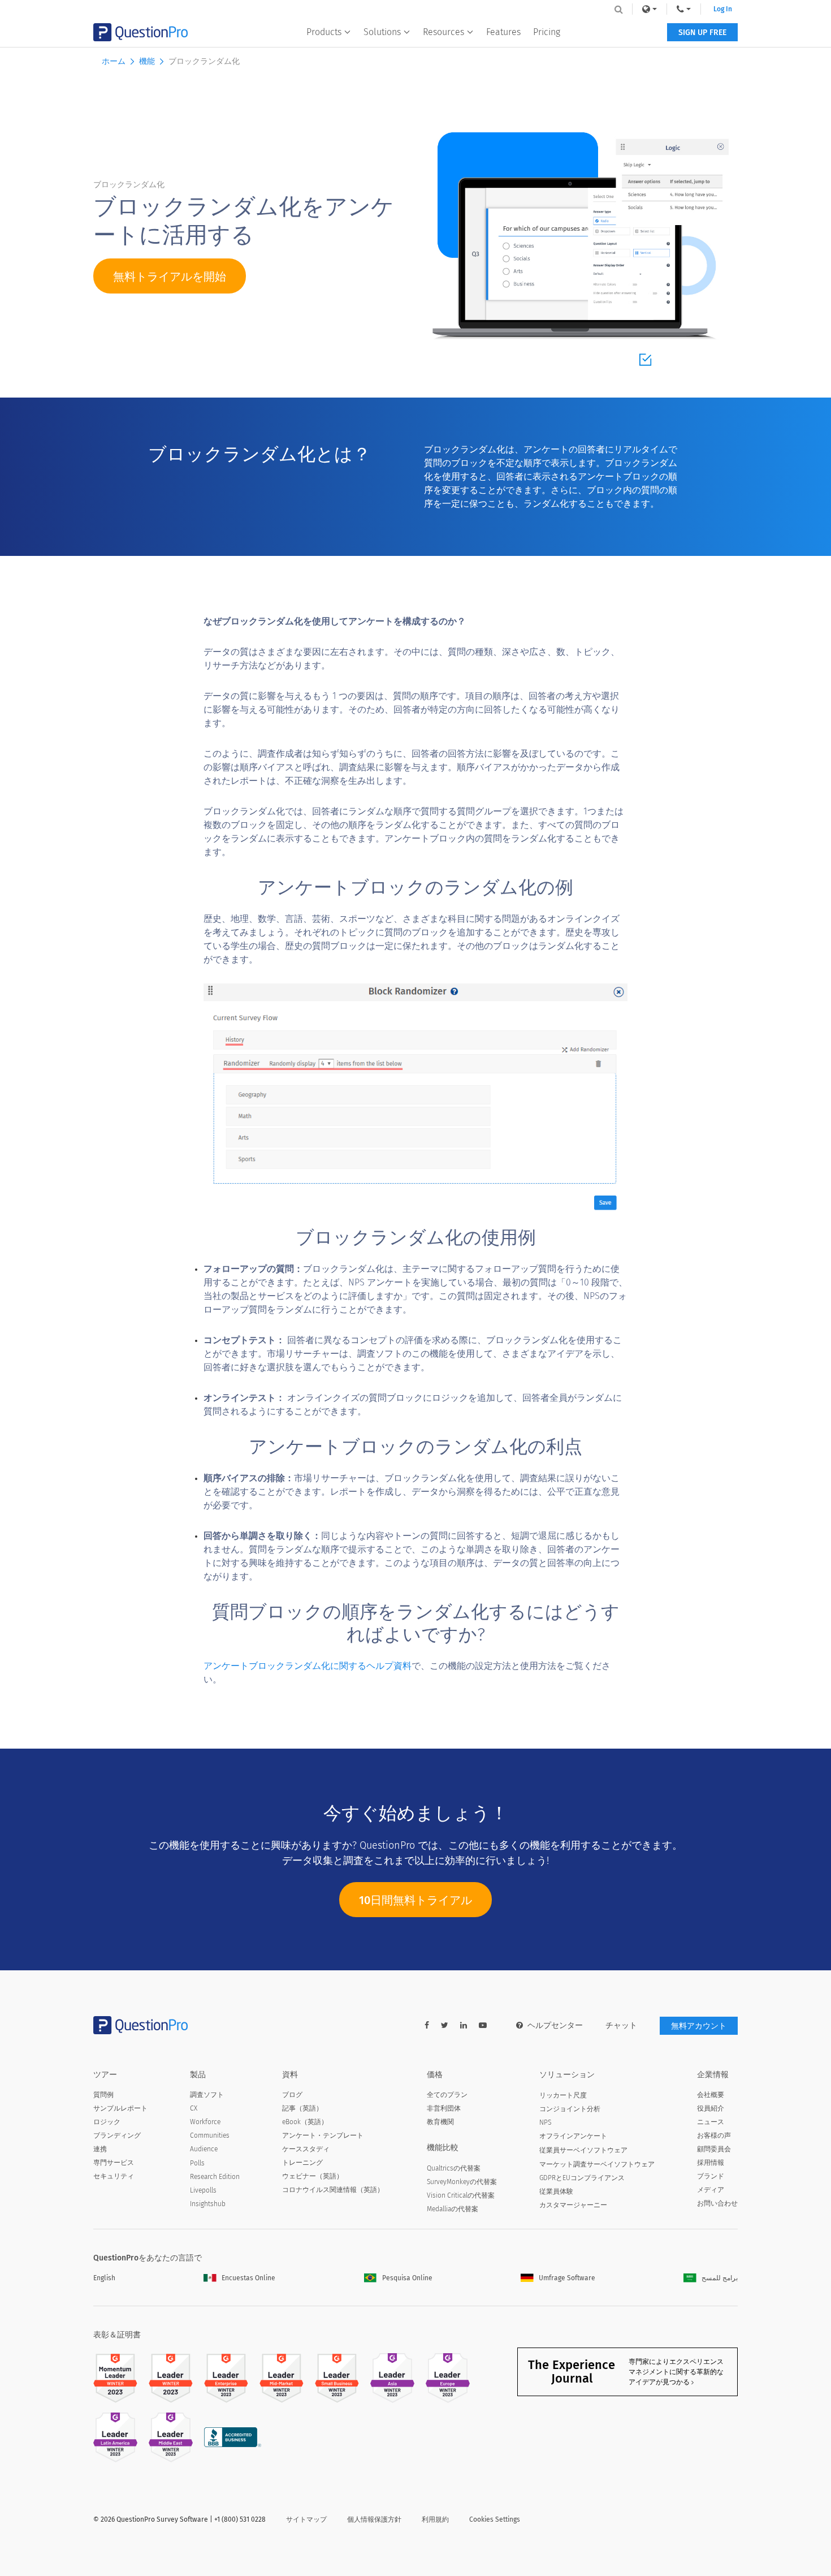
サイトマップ (306, 2519)
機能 (147, 61)
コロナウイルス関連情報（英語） (333, 2190)
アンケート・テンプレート (323, 2135)
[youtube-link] (483, 2025)
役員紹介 (711, 2108)
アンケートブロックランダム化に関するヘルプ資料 (308, 1666)
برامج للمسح (720, 2278)
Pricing (547, 32)
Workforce (205, 2122)
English (104, 2278)
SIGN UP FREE (702, 33)
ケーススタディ (306, 2149)
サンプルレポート (120, 2108)
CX (194, 2108)
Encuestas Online (248, 2278)
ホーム (114, 61)
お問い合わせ (717, 2203)
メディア (711, 2190)
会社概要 (711, 2095)
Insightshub (208, 2204)
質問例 (103, 2095)
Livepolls (203, 2190)
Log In (723, 9)
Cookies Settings (495, 2519)
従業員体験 (556, 2191)
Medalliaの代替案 (453, 2209)
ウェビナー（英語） (313, 2176)
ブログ (292, 2095)
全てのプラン (447, 2095)
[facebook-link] (427, 2025)
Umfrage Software (567, 2278)
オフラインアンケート (573, 2136)
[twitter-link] (445, 2025)
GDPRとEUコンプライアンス (582, 2178)
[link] (650, 9)
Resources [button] (443, 32)
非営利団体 (444, 2108)
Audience (204, 2149)
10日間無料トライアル (415, 1900)
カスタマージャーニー (573, 2205)
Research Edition (215, 2177)
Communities (210, 2135)
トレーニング (302, 2163)
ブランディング (117, 2135)
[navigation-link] (684, 9)
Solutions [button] (382, 32)
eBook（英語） (305, 2122)
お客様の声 (714, 2135)
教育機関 (440, 2122)
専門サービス (114, 2163)
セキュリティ (114, 2176)
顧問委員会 (714, 2149)
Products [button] (324, 32)
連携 (100, 2149)
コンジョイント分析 (570, 2109)
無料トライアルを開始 (170, 277)
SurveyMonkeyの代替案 (462, 2182)
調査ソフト (207, 2095)
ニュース (711, 2122)
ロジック (107, 2122)
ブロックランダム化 (204, 61)
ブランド (711, 2176)
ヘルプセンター (555, 2025)
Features (503, 32)
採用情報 (711, 2163)
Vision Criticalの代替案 (461, 2195)
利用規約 (435, 2519)
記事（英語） (302, 2108)
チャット (621, 2025)
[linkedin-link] (464, 2025)
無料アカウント (699, 2026)
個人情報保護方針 (374, 2519)
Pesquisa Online (407, 2278)
